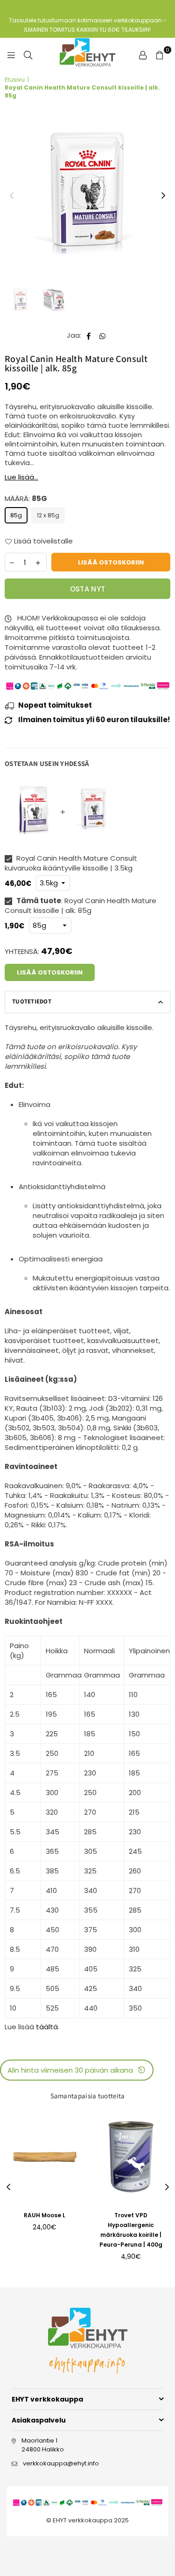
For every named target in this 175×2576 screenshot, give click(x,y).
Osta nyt (87, 589)
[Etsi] (28, 55)
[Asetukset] (143, 55)
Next (163, 196)
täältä (47, 2027)
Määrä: (26, 498)
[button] (77, 2070)
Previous (12, 196)
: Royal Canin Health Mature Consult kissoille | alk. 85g (80, 905)
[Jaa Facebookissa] (89, 335)
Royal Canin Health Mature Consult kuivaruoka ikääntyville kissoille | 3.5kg (71, 863)
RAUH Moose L (45, 2215)
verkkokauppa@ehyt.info (61, 2463)
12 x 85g (48, 515)
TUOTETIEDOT (32, 1001)
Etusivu (15, 80)
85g (16, 515)
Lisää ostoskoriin (50, 972)
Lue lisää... (21, 477)
